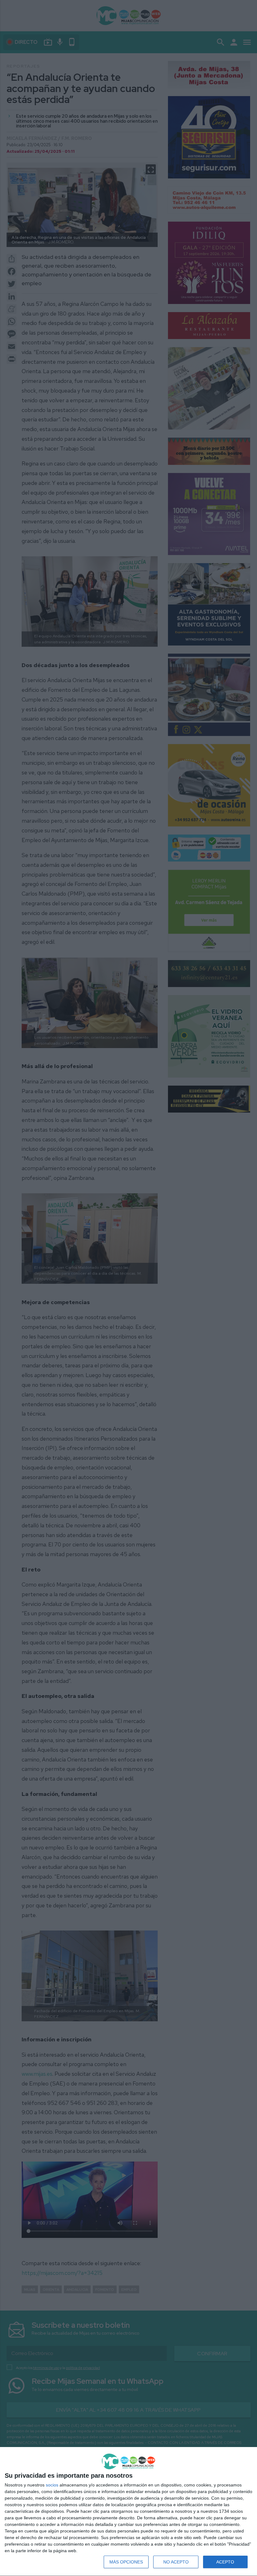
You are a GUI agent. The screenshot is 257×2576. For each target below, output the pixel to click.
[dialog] (128, 2512)
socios (52, 2485)
